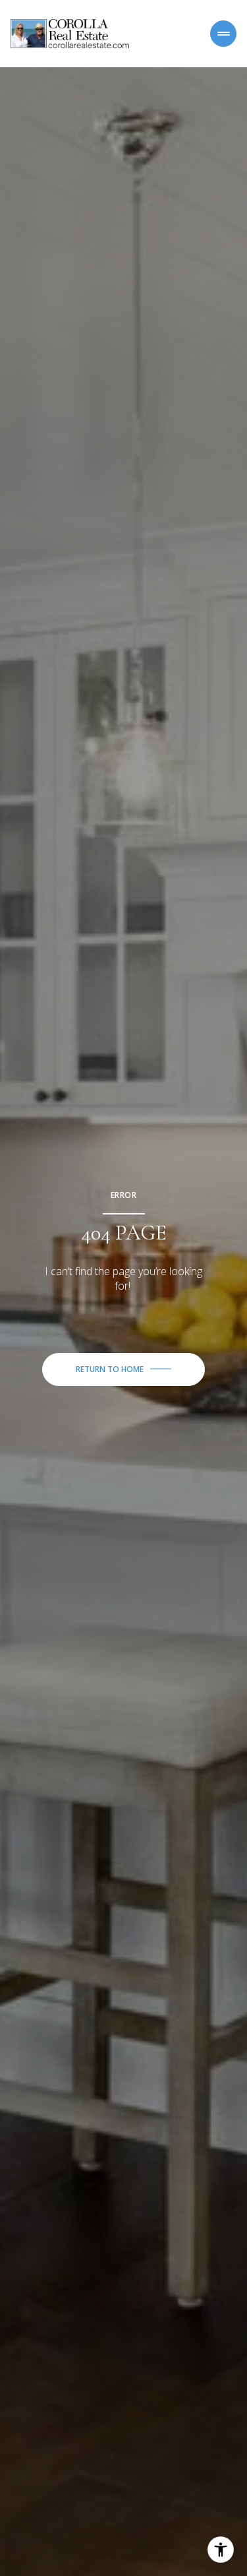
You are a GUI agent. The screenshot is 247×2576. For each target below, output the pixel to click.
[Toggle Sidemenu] (223, 34)
